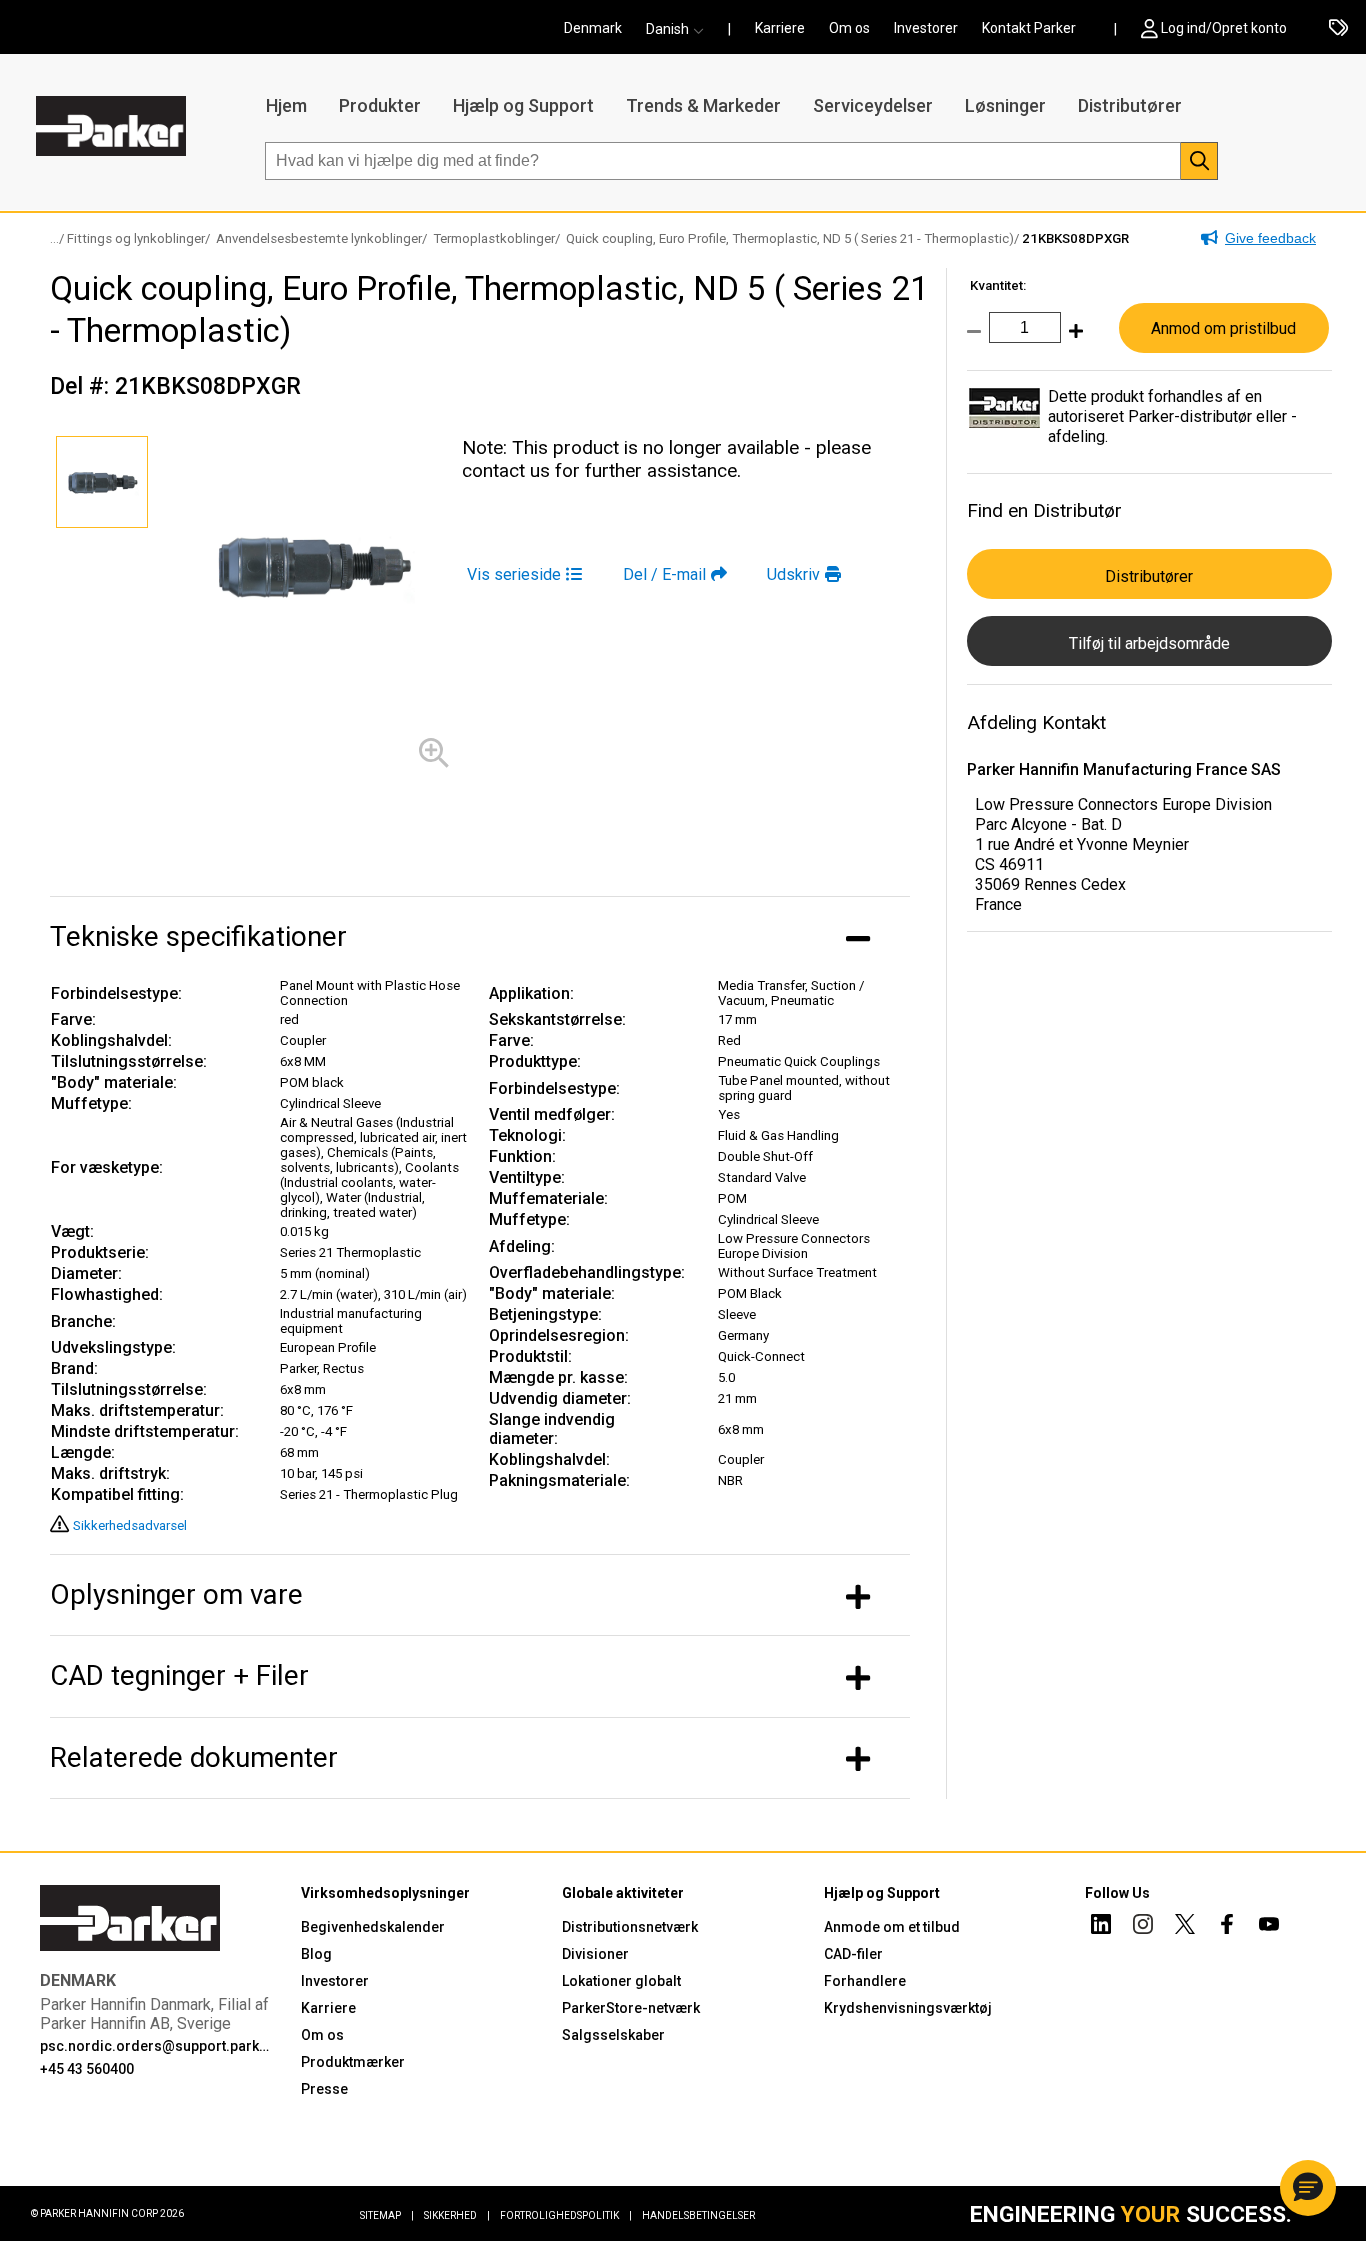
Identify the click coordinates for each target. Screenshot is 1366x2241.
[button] (681, 29)
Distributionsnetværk (630, 1927)
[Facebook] (1227, 1927)
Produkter (380, 105)
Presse (324, 2089)
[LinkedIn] (1101, 1927)
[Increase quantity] (1072, 341)
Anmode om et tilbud (892, 1927)
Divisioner (595, 1954)
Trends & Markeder (703, 105)
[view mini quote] (1338, 29)
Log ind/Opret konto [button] (1224, 28)
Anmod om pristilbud (1223, 328)
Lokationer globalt (621, 1981)
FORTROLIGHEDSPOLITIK (566, 2215)
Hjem (286, 105)
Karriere (780, 28)
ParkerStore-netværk (631, 2008)
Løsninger (1005, 105)
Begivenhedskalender (373, 1927)
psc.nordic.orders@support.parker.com (157, 2046)
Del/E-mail (664, 574)
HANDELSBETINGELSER (698, 2215)
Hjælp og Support (523, 105)
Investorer (926, 28)
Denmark (593, 28)
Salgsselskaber (613, 2035)
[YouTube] (1269, 1927)
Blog (316, 1954)
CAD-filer (853, 1954)
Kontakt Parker (1029, 28)
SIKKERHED (457, 2215)
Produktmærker (353, 2062)
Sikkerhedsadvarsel (130, 1525)
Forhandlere (865, 1981)
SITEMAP (387, 2215)
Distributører (1130, 105)
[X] (1185, 1927)
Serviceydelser (873, 105)
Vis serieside (514, 574)
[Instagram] (1143, 1927)
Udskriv (793, 574)
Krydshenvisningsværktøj (908, 2008)
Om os (849, 28)
